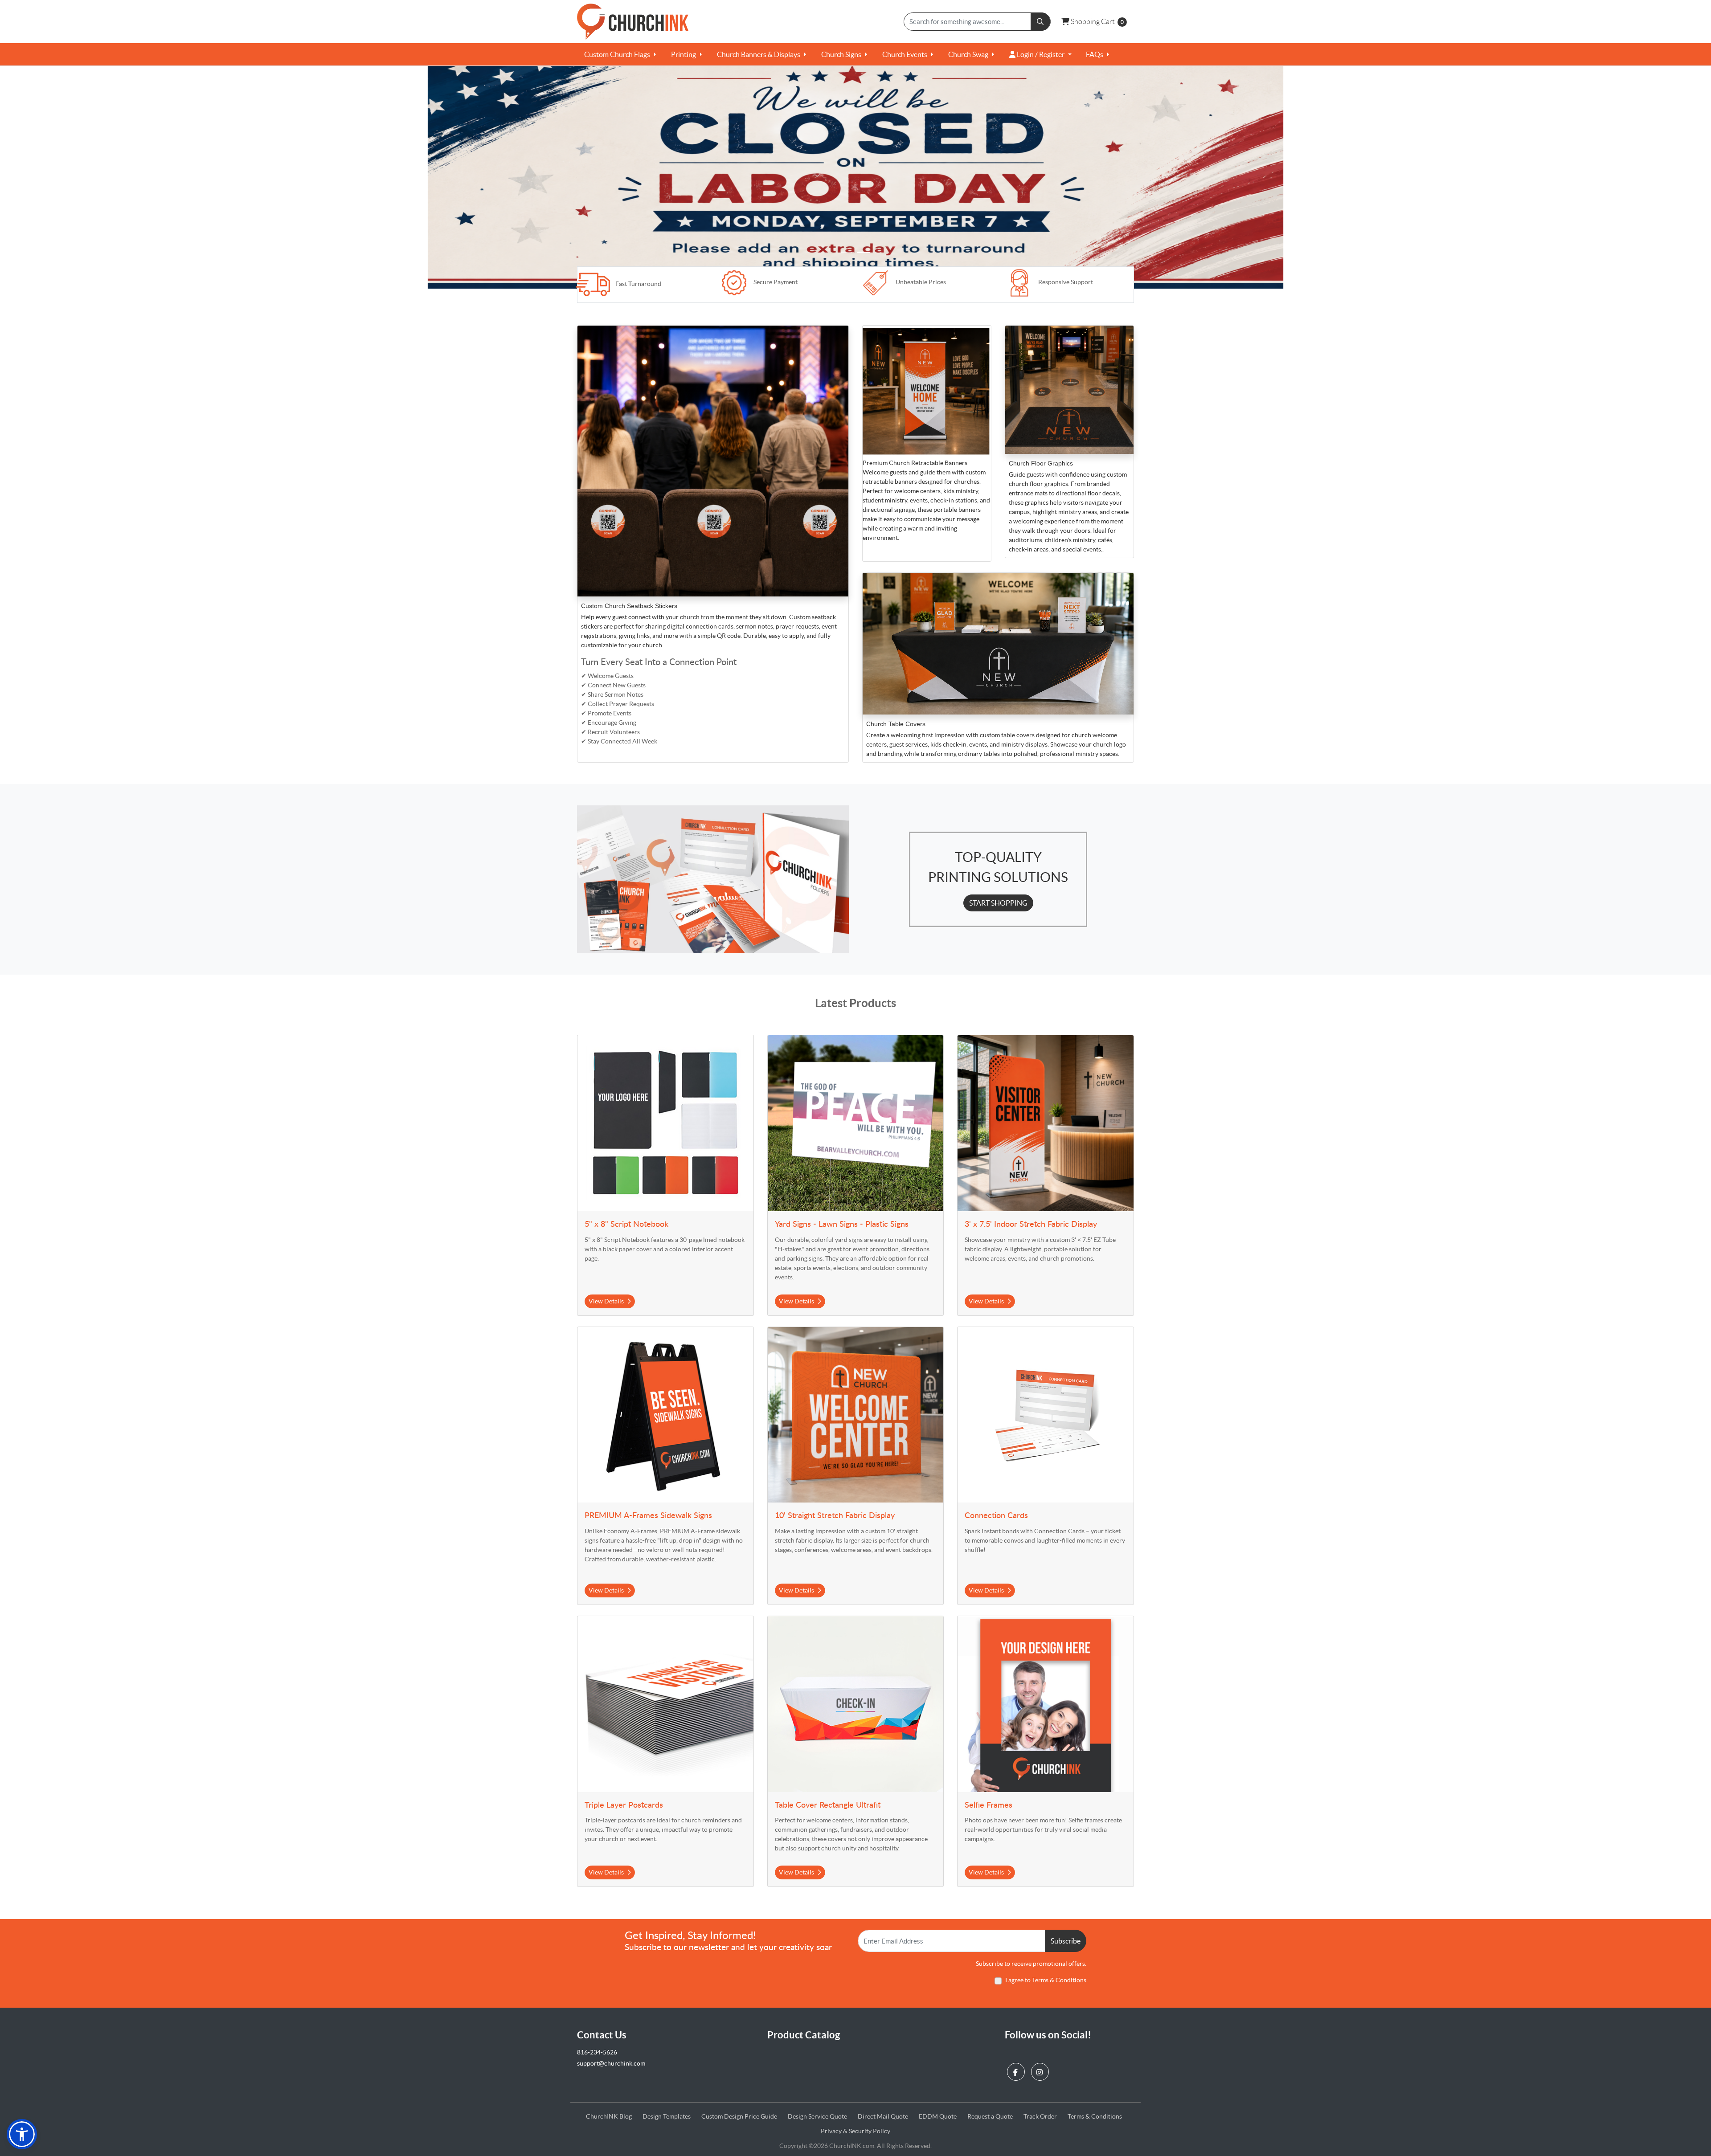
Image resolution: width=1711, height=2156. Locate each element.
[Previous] (128, 177)
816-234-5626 (597, 2052)
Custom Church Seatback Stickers (629, 606)
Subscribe (1066, 1941)
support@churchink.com (611, 2063)
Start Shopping (998, 903)
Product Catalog (804, 2035)
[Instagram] (1041, 2069)
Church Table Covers (896, 724)
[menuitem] (620, 54)
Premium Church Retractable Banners (916, 463)
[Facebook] (1017, 2069)
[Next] (1583, 177)
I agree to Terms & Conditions (1046, 1980)
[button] (22, 2134)
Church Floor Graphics (1041, 463)
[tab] (847, 252)
